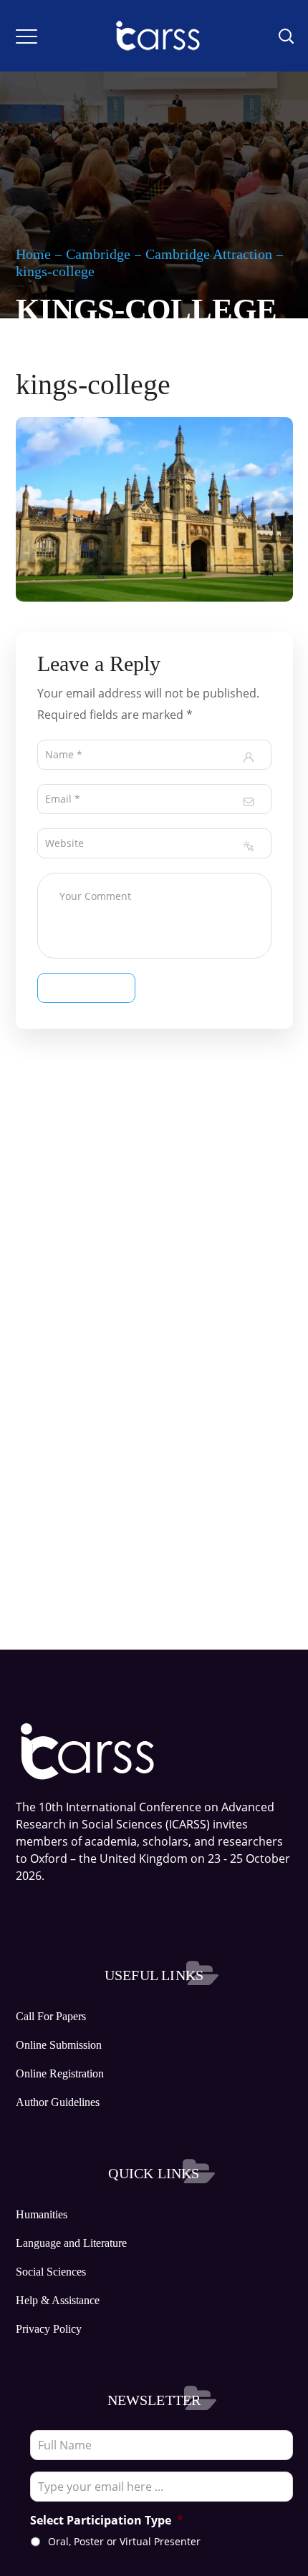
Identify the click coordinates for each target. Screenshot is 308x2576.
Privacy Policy (49, 2329)
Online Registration (60, 2073)
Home (33, 254)
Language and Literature (71, 2243)
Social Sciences (51, 2272)
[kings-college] (154, 428)
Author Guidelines (58, 2102)
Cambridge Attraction (209, 254)
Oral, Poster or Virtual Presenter (124, 2541)
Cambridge (98, 254)
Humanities (42, 2214)
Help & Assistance (58, 2300)
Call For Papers (51, 2016)
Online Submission (59, 2045)
